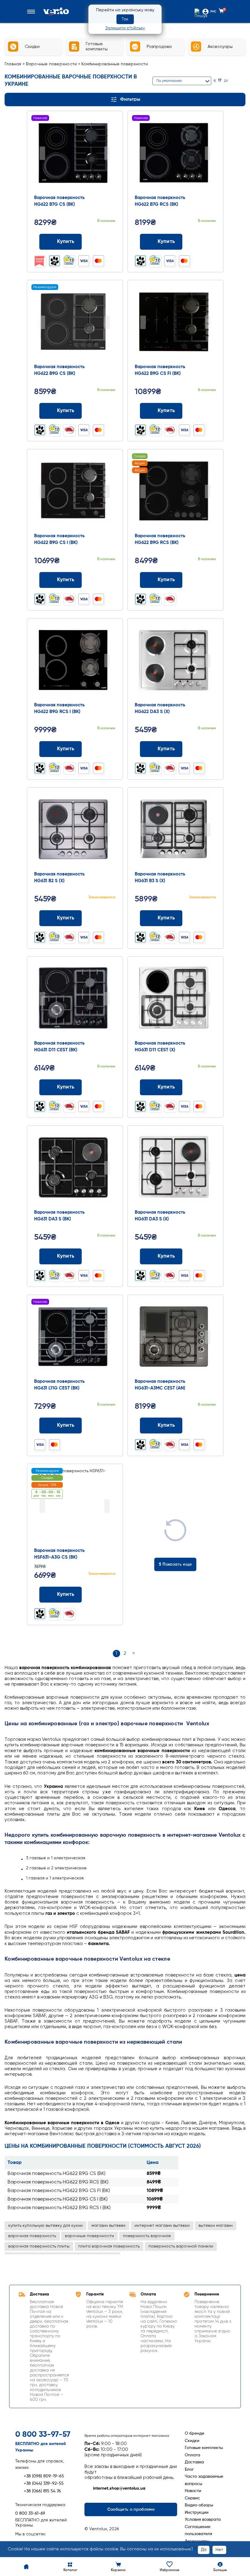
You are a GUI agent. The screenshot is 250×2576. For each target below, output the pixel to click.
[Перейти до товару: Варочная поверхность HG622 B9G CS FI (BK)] (175, 323)
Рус (213, 12)
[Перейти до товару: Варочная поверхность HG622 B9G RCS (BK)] (175, 492)
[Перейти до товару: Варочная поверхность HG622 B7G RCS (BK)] (175, 154)
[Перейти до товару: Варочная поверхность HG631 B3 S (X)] (175, 830)
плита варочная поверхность (109, 2246)
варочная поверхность (32, 2236)
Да (204, 2550)
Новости (193, 2491)
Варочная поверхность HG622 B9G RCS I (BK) (59, 2208)
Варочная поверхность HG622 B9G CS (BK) (57, 2174)
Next (107, 153)
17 (220, 81)
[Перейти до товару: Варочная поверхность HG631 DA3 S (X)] (175, 1168)
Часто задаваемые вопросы (204, 2480)
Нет (219, 2550)
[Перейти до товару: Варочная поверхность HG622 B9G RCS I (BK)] (75, 661)
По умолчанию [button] (169, 81)
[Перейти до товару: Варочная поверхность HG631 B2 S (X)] (75, 830)
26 (226, 81)
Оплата (193, 2455)
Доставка (194, 2462)
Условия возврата (203, 2520)
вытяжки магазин (216, 2226)
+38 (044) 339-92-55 (44, 2484)
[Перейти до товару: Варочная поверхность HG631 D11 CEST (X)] (175, 999)
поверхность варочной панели (181, 2246)
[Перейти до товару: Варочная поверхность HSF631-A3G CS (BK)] (75, 1507)
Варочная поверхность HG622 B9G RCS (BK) (58, 2182)
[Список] (243, 81)
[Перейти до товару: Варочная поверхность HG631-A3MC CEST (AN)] (175, 1338)
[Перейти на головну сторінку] (56, 11)
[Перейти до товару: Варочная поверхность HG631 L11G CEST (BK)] (75, 1338)
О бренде (195, 2433)
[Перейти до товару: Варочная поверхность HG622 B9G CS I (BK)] (75, 492)
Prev (42, 153)
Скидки (192, 2441)
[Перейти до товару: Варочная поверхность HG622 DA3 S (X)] (175, 661)
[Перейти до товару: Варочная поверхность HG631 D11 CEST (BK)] (75, 999)
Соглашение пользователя (198, 2530)
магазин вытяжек (109, 2226)
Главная (13, 64)
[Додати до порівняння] (96, 242)
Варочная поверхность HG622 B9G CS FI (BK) (59, 2191)
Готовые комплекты (204, 2448)
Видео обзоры (199, 2505)
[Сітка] (235, 81)
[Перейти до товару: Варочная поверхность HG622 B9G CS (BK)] (75, 323)
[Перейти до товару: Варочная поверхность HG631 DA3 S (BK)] (75, 1168)
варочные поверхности (89, 2236)
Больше (220, 2570)
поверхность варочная (147, 2236)
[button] (32, 12)
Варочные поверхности (52, 64)
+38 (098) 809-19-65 (44, 2476)
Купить (66, 242)
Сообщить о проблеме (131, 2509)
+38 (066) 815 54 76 (42, 2491)
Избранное (170, 2570)
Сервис (192, 2498)
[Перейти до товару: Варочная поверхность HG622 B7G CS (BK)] (75, 154)
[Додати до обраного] (108, 242)
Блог (189, 2469)
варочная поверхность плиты (39, 2246)
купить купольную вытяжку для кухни (45, 2226)
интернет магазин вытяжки (162, 2226)
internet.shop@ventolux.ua (119, 2488)
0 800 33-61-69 (30, 2513)
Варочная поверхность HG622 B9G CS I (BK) (58, 2199)
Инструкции (197, 2513)
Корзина (118, 2570)
